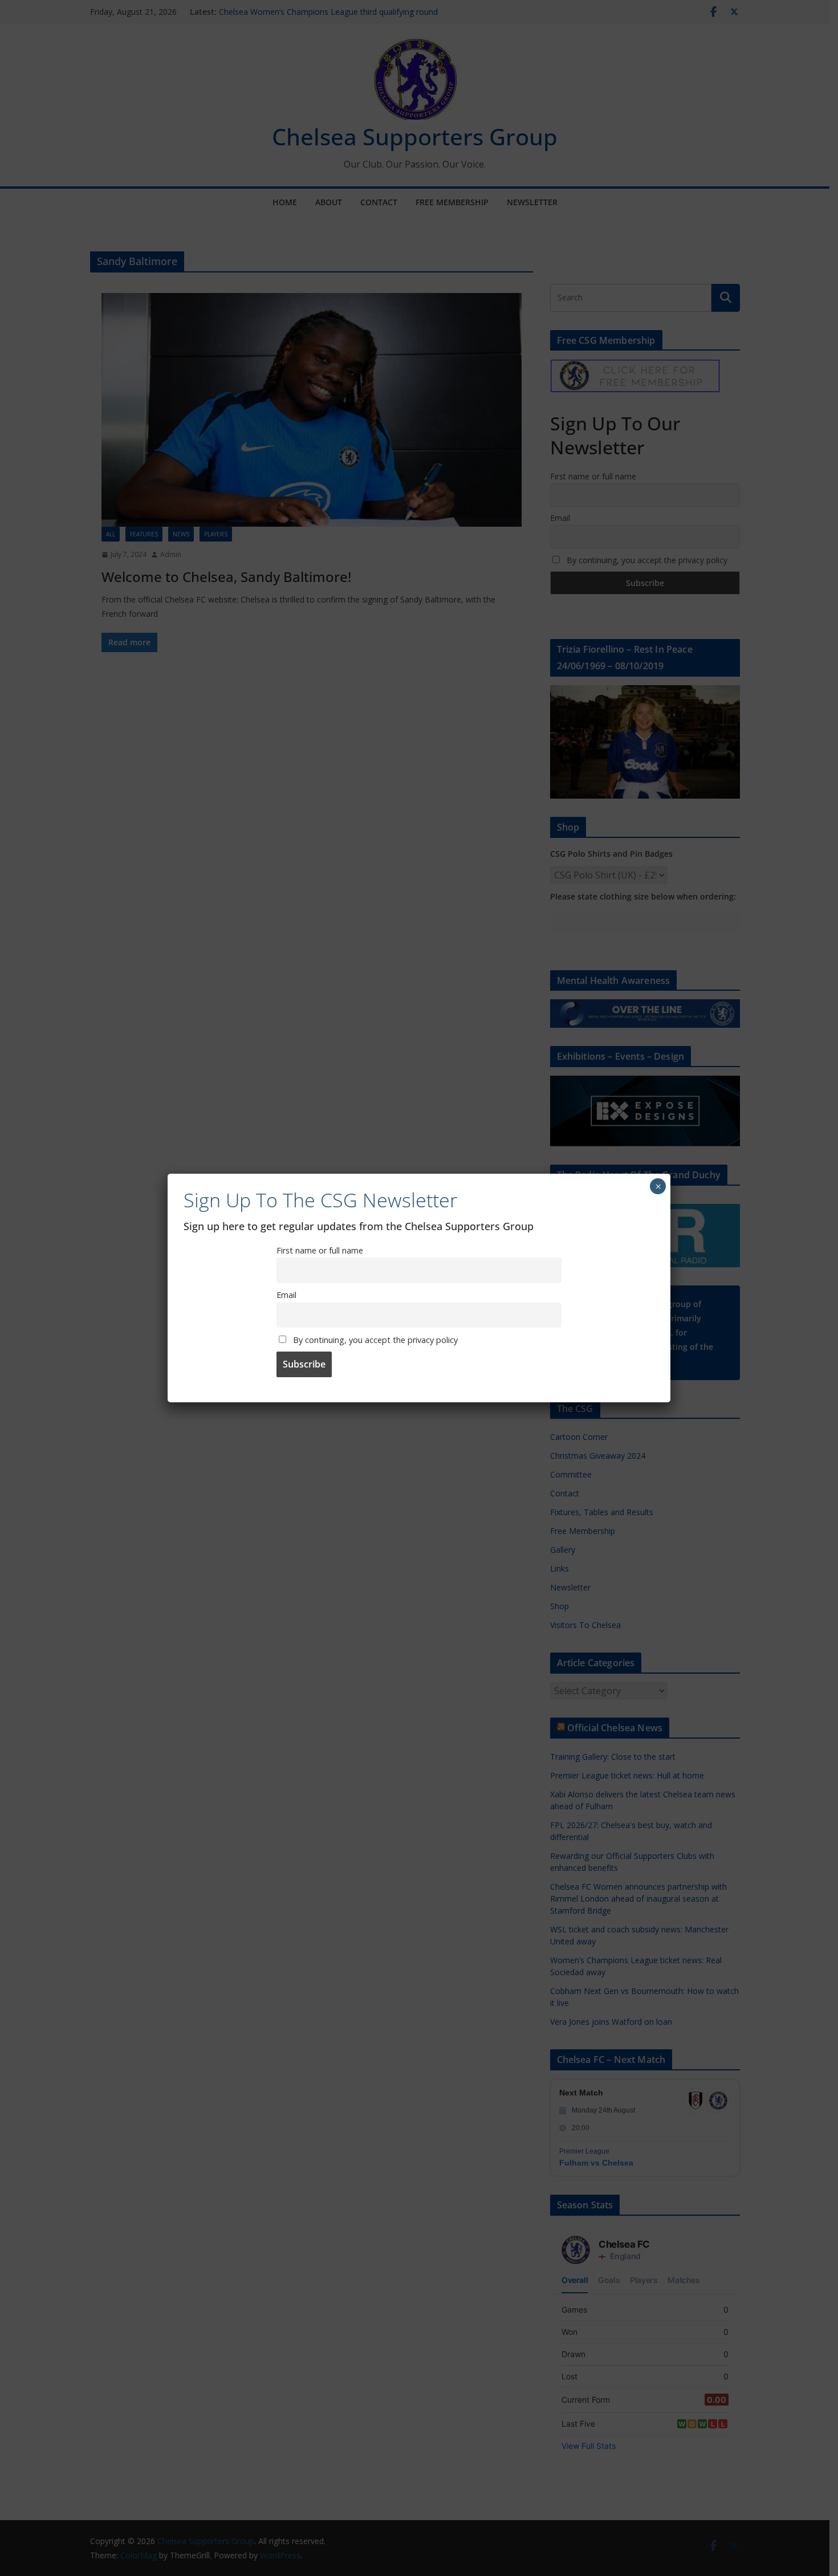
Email (286, 1295)
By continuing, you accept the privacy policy (374, 1340)
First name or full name (320, 1250)
